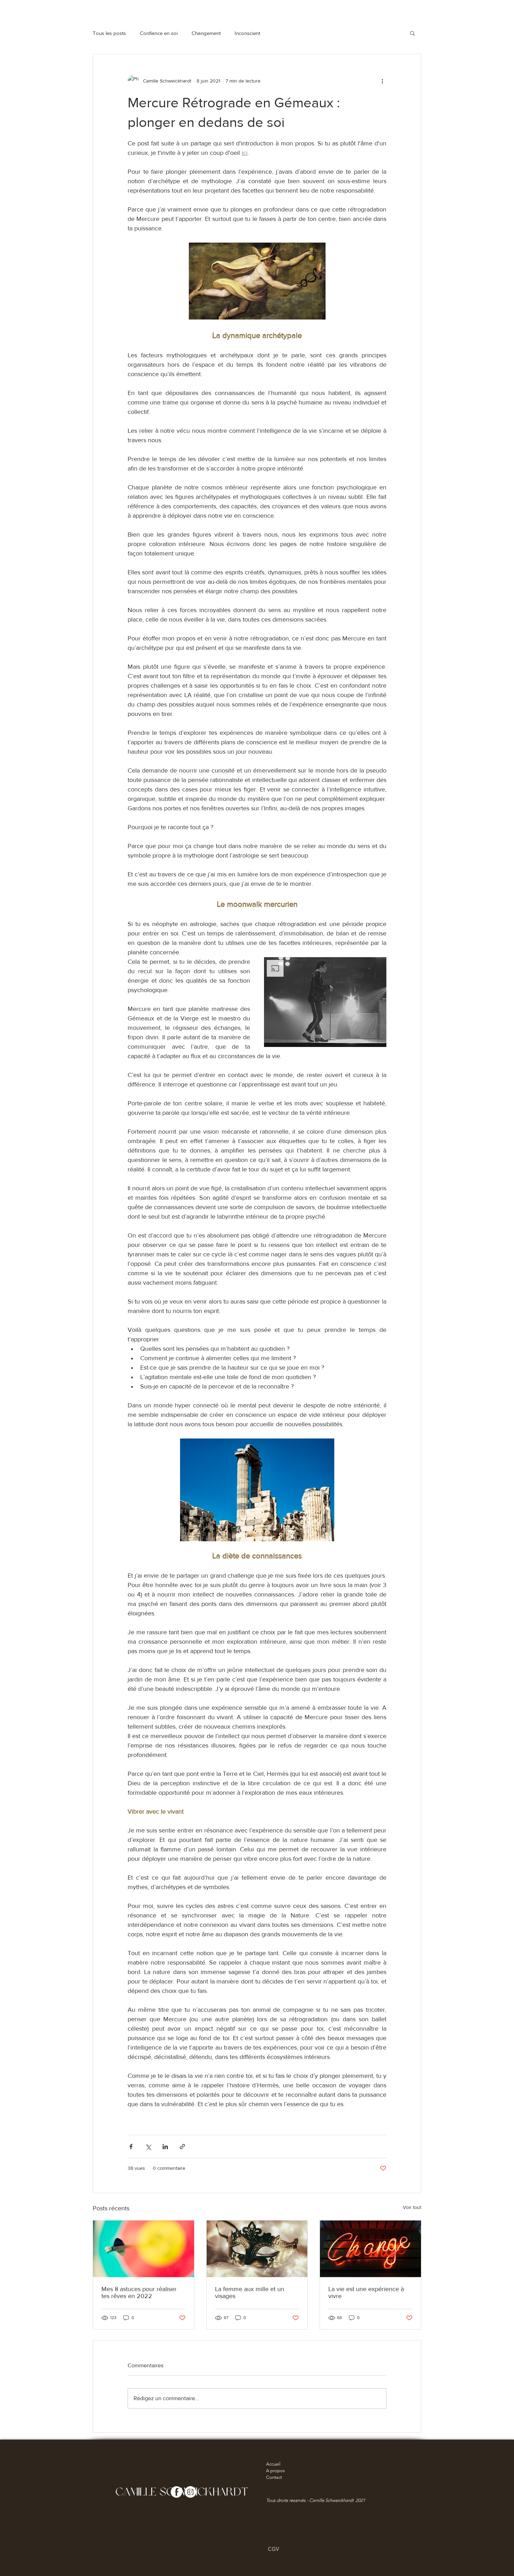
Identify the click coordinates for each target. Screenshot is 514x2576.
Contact (274, 2477)
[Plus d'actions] (382, 81)
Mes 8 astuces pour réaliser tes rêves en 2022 (139, 2292)
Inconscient (247, 33)
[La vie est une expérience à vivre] (370, 2249)
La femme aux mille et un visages (250, 2292)
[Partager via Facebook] (131, 2147)
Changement (206, 33)
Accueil (273, 2464)
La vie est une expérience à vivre (366, 2292)
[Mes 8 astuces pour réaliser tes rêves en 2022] (144, 2249)
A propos (276, 2471)
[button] (412, 33)
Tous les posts (109, 33)
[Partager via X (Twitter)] (148, 2147)
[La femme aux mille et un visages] (257, 2249)
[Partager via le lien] (182, 2147)
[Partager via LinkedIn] (165, 2147)
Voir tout (412, 2207)
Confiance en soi (159, 33)
